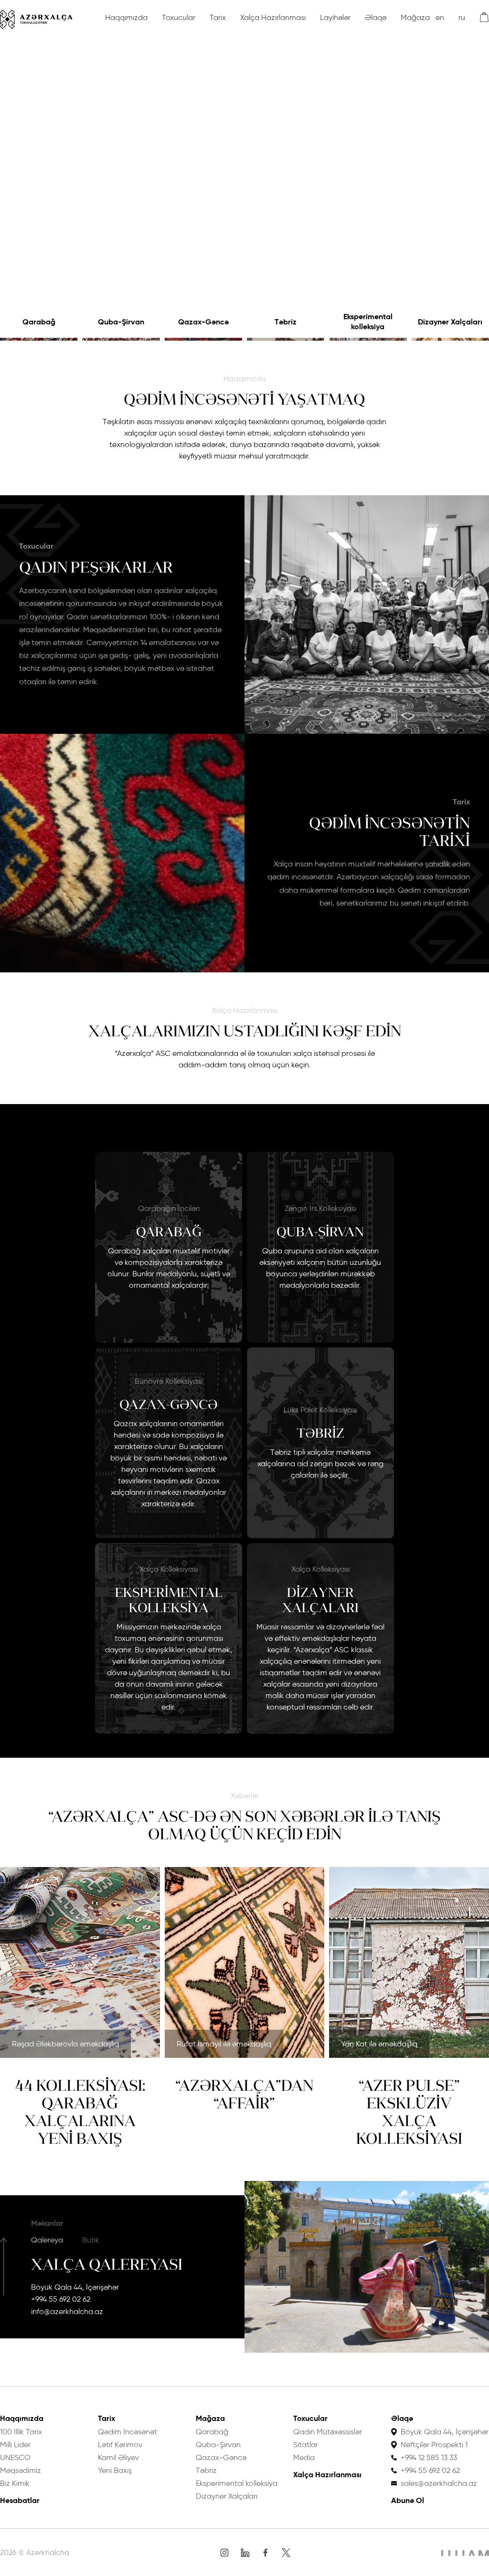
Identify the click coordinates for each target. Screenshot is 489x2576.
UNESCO (15, 2457)
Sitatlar (306, 2445)
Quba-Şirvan (121, 322)
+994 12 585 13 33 (429, 2457)
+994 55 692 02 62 (61, 2299)
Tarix (218, 17)
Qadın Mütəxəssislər (328, 2432)
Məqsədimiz (21, 2470)
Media (304, 2457)
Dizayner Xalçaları (450, 322)
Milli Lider (15, 2445)
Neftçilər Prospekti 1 (434, 2445)
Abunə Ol (408, 2500)
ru (462, 17)
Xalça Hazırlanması (273, 17)
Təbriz (286, 322)
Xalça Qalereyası (107, 2264)
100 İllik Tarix (21, 2432)
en (440, 17)
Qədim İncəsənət (128, 2432)
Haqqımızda (126, 17)
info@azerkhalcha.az (67, 2311)
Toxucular (179, 17)
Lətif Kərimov (120, 2445)
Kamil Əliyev (118, 2457)
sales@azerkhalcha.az (439, 2483)
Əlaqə (376, 17)
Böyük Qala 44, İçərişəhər (75, 2287)
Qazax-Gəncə (203, 322)
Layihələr (335, 17)
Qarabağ (39, 322)
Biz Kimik (15, 2483)
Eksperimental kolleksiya (368, 322)
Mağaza (415, 17)
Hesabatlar (20, 2500)
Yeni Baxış (115, 2470)
